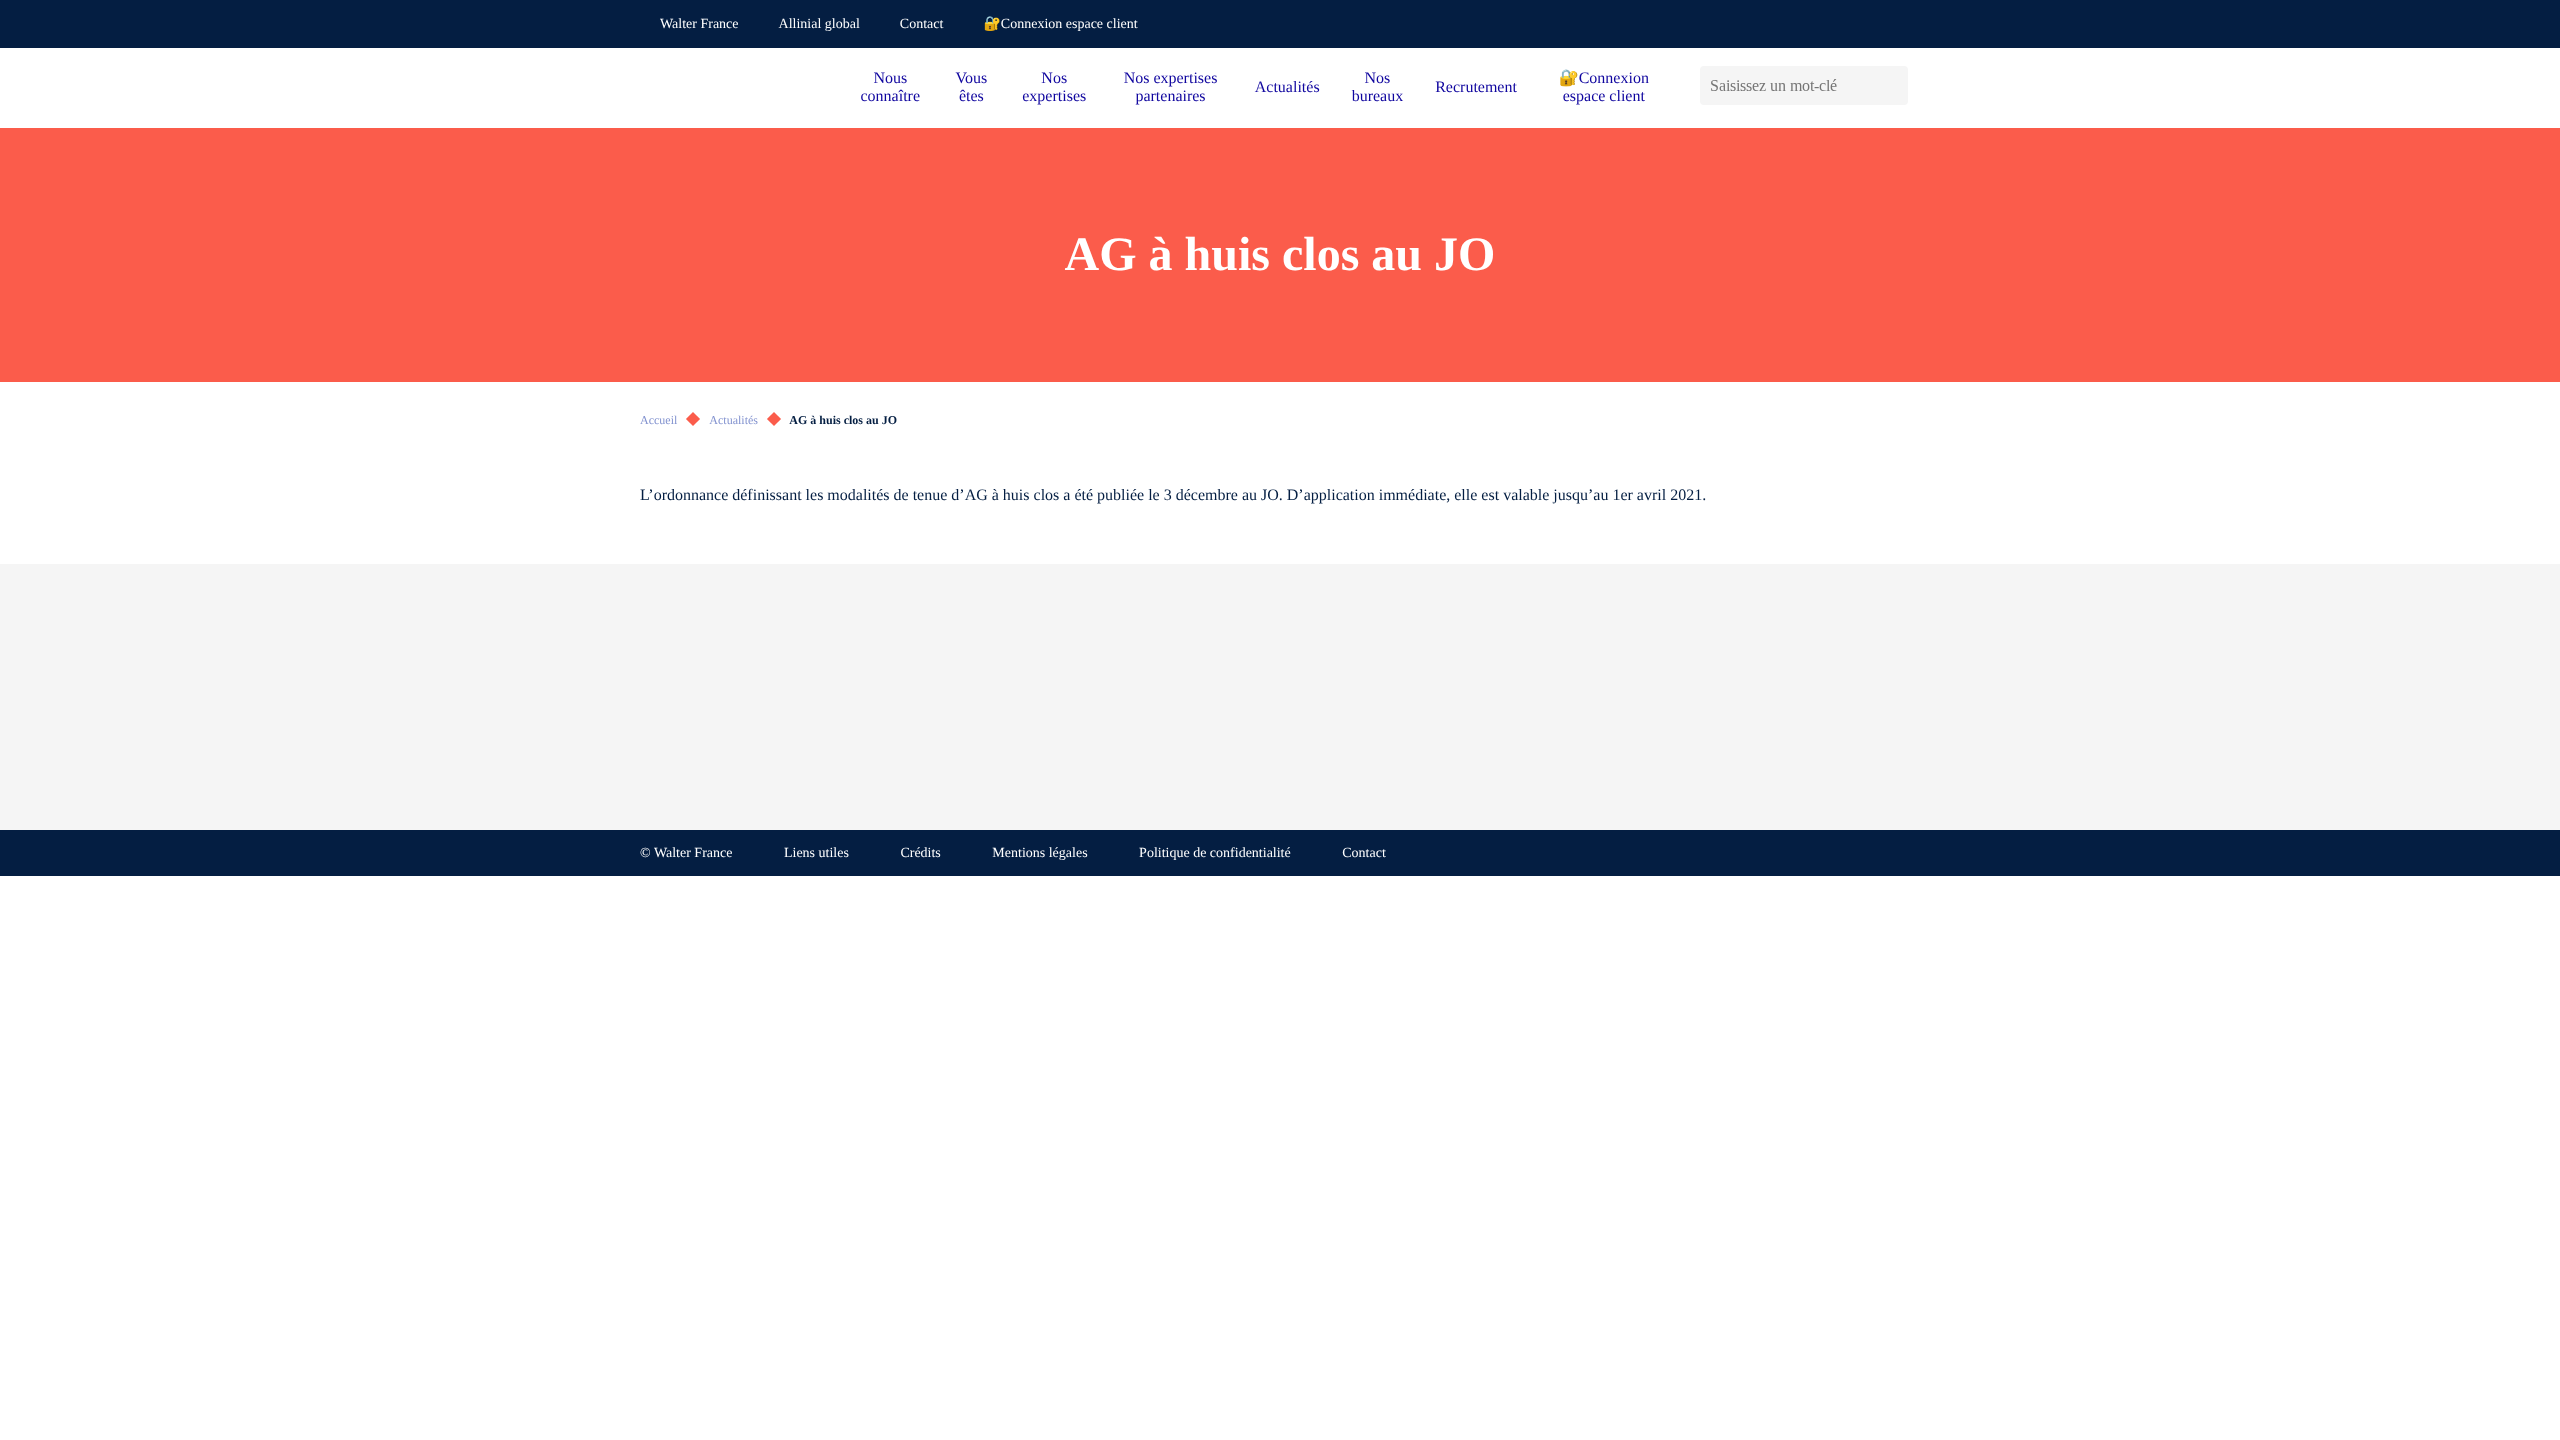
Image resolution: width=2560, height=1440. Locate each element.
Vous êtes (972, 87)
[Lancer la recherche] (1892, 85)
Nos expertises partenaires (1171, 87)
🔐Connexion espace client (1060, 24)
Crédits (920, 853)
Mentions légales (1039, 853)
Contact (922, 24)
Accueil (658, 420)
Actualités (1287, 87)
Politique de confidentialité (1215, 853)
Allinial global (819, 24)
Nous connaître (891, 87)
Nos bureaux (1378, 87)
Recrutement (1476, 87)
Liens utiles (816, 853)
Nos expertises (1054, 87)
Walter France (699, 24)
